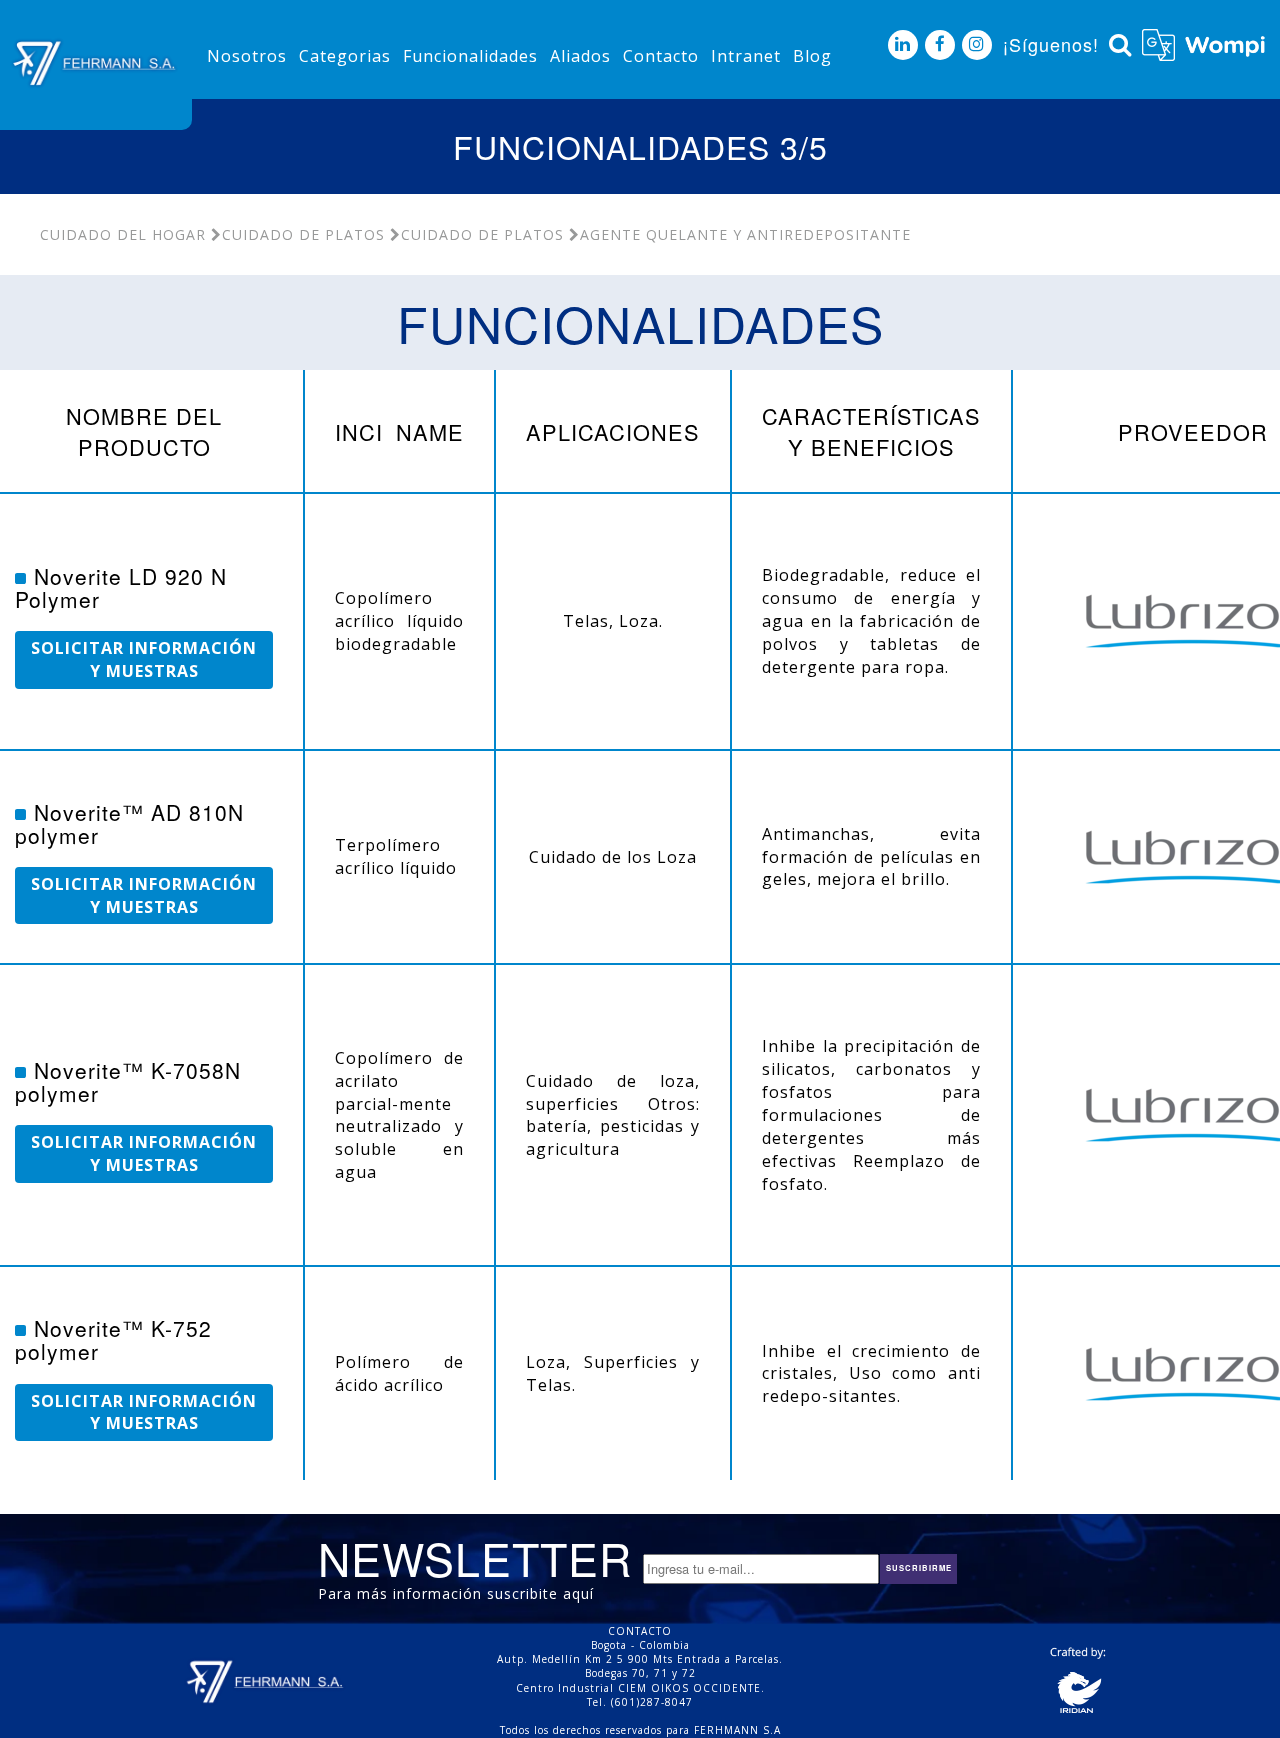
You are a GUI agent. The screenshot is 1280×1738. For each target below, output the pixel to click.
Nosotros (247, 56)
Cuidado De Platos (482, 234)
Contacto (661, 56)
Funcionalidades (470, 56)
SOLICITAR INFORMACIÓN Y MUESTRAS (144, 659)
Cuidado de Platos (303, 234)
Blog (812, 56)
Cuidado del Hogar (123, 234)
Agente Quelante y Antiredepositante (745, 234)
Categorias (345, 56)
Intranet (746, 56)
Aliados (580, 56)
